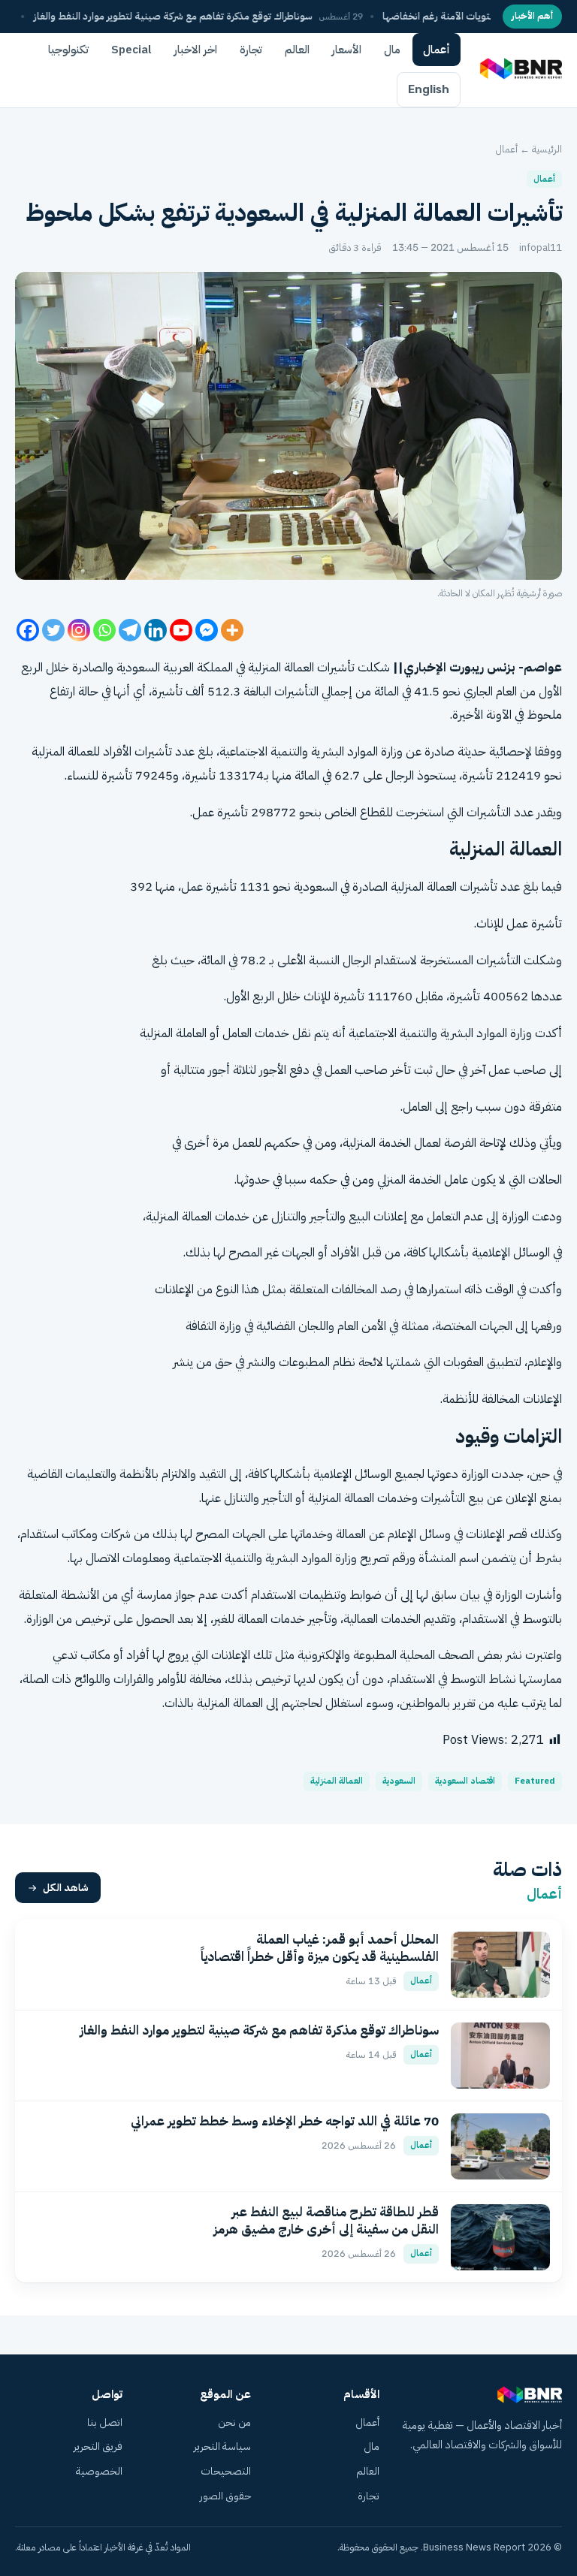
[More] (232, 630)
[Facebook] (28, 630)
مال (392, 50)
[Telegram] (130, 630)
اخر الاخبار (196, 50)
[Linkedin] (156, 630)
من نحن (234, 2422)
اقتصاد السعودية (465, 1781)
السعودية (138, 667)
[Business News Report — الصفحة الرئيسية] (520, 70)
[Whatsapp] (104, 630)
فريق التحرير (98, 2446)
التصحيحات (226, 2471)
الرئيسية (547, 149)
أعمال (437, 50)
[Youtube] (181, 630)
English (429, 89)
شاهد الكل (66, 1888)
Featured (535, 1781)
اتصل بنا (105, 2422)
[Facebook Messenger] (207, 630)
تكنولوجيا (68, 50)
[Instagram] (79, 630)
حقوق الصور (225, 2496)
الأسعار (347, 50)
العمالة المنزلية (337, 1781)
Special (131, 50)
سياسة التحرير (222, 2446)
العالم (297, 50)
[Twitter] (53, 630)
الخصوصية (99, 2471)
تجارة (251, 50)
